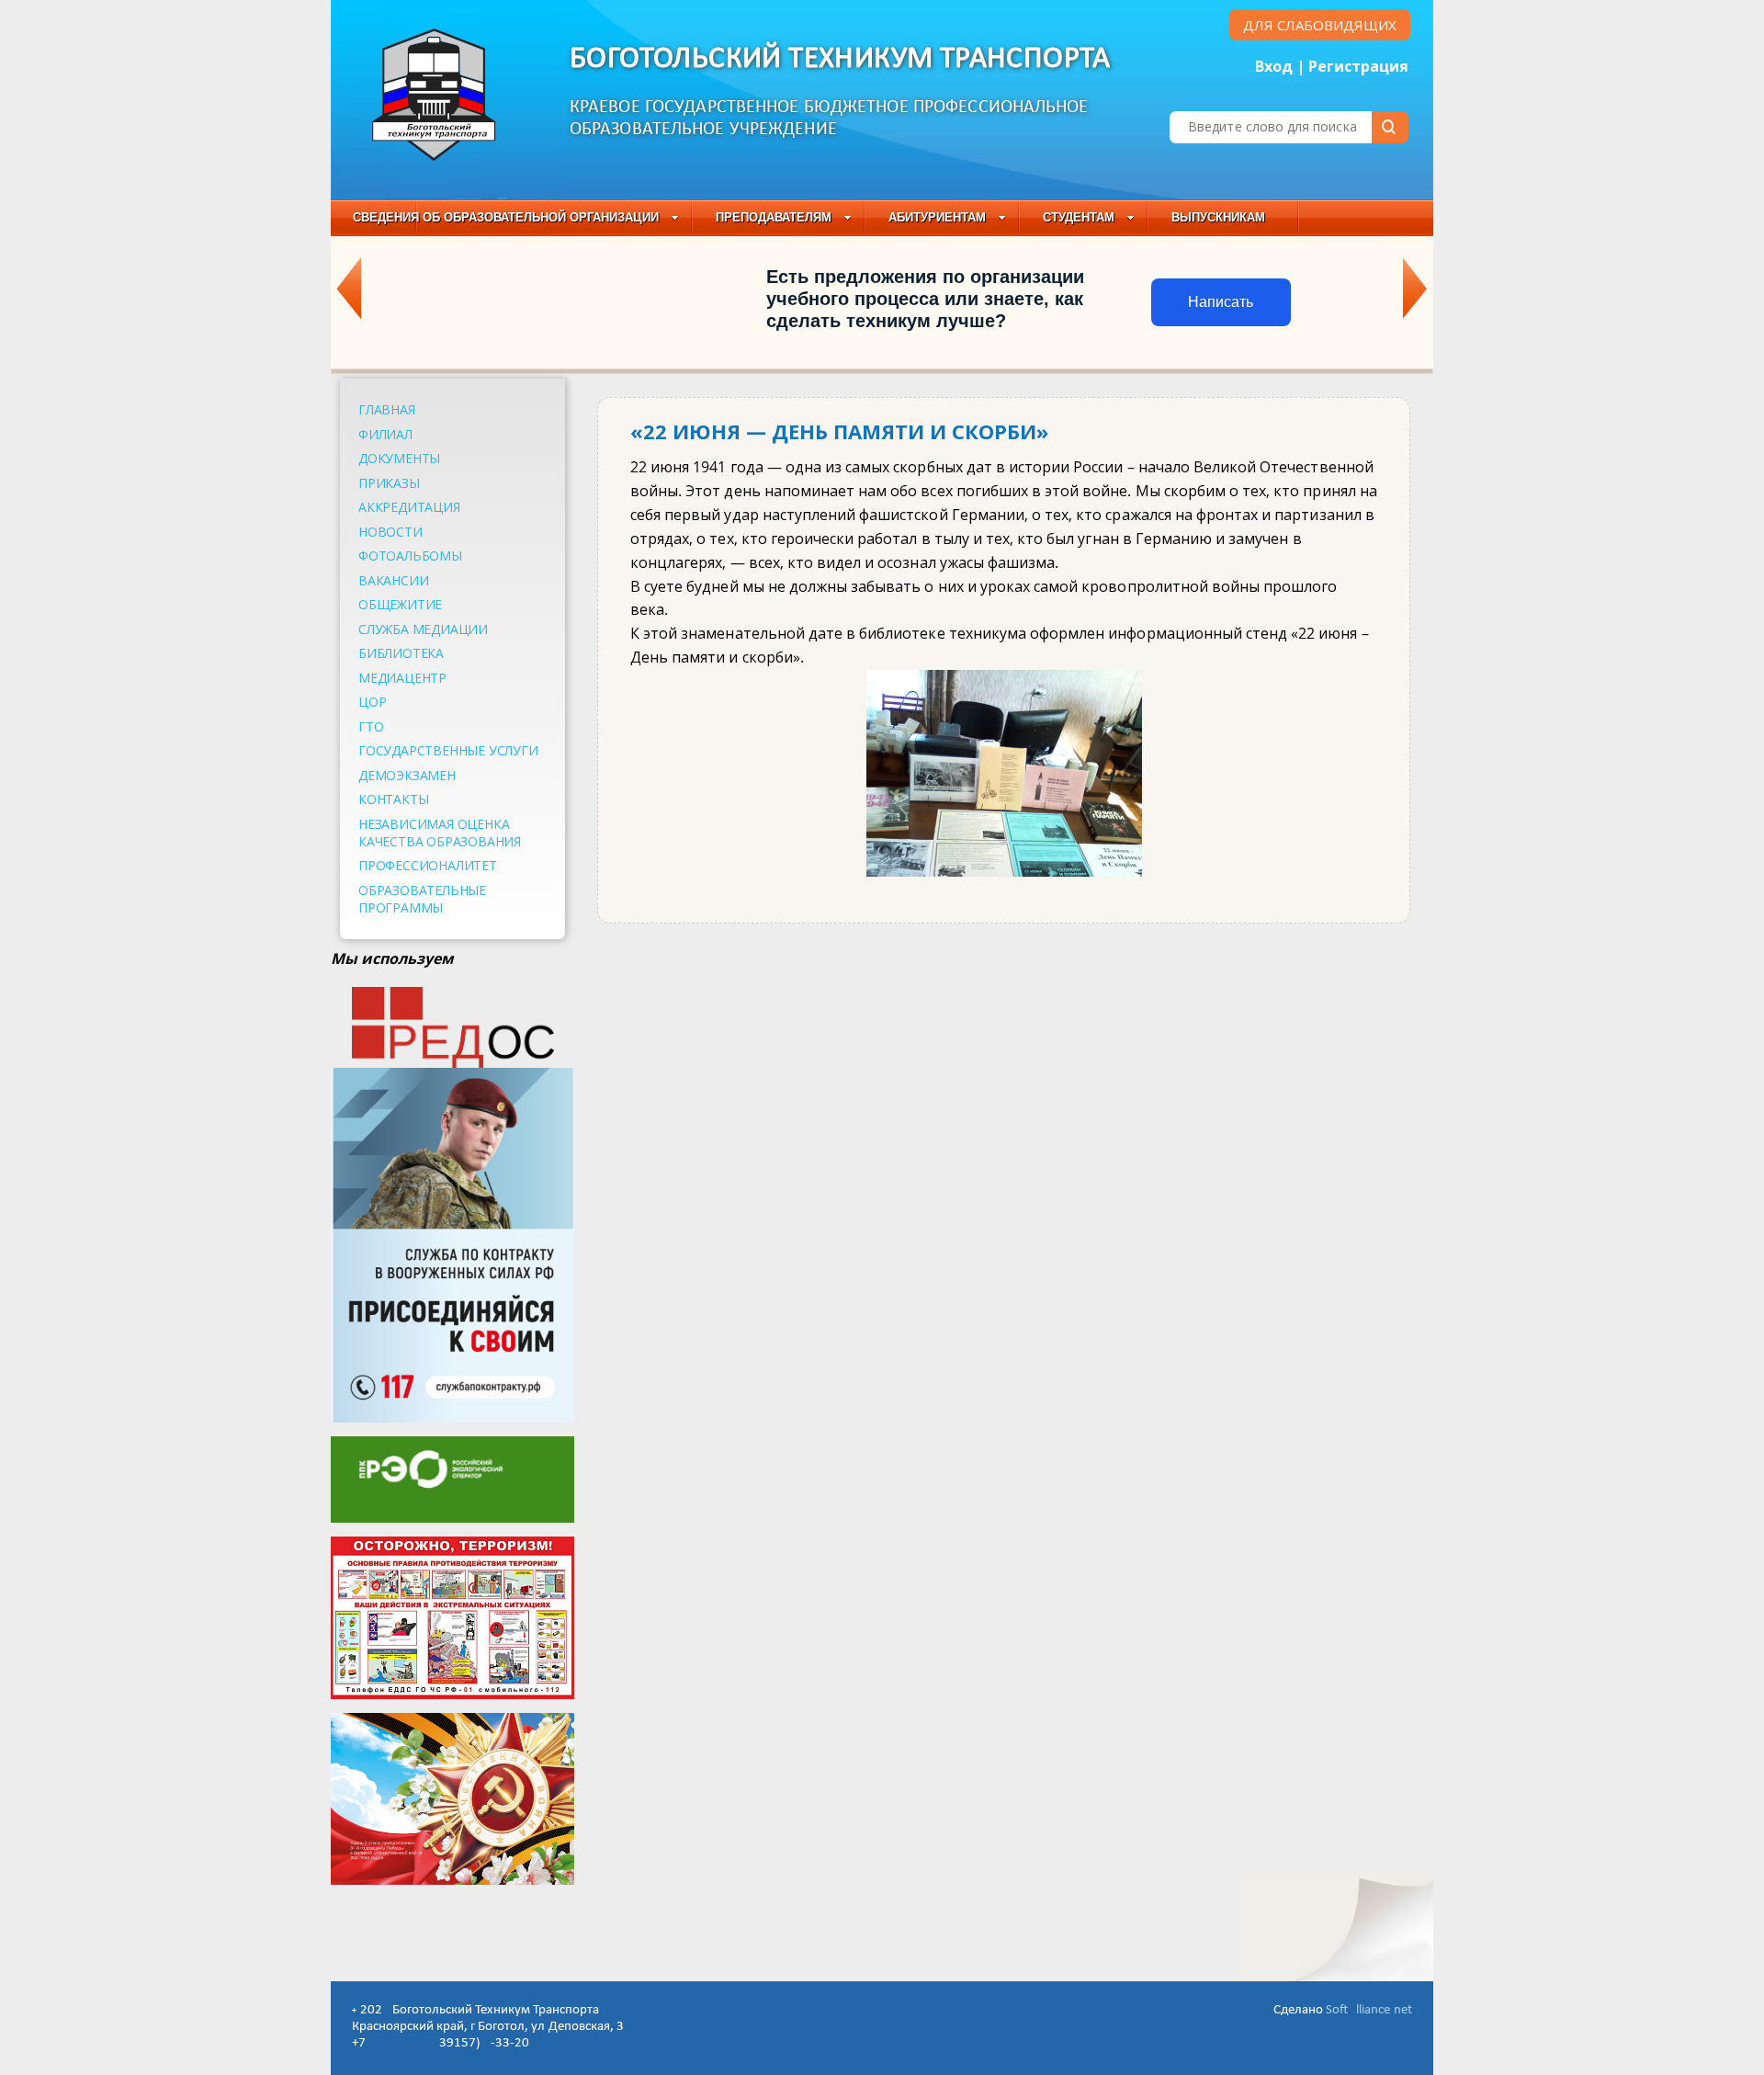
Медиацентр (402, 678)
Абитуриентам (937, 217)
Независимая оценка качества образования (440, 833)
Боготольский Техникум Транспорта (840, 59)
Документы (399, 458)
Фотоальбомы (410, 556)
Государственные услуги (448, 750)
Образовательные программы (422, 899)
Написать (1221, 302)
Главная (387, 409)
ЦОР (372, 702)
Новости (390, 532)
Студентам (1079, 217)
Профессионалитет (428, 865)
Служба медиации (423, 629)
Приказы (389, 483)
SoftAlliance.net (1369, 2010)
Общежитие (400, 604)
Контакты (393, 799)
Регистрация (1358, 66)
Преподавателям (774, 217)
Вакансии (393, 580)
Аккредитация (409, 507)
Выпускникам (1218, 217)
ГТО (371, 726)
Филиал (385, 434)
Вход (1274, 66)
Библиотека (401, 653)
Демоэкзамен (407, 775)
